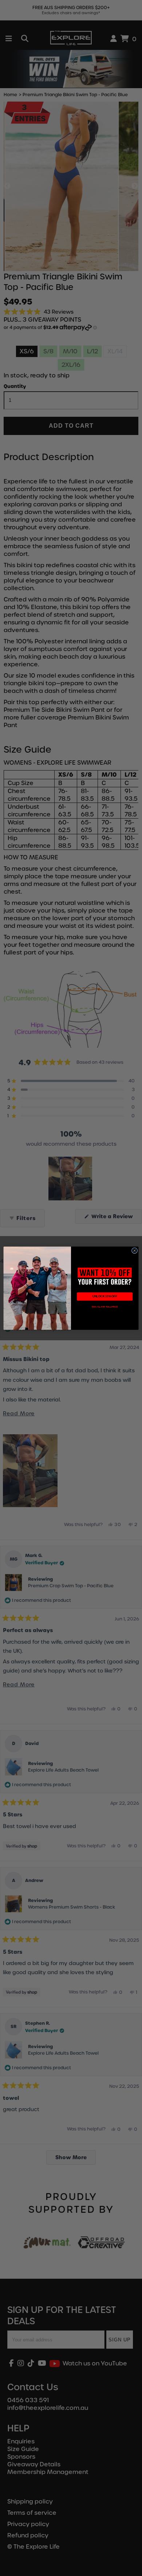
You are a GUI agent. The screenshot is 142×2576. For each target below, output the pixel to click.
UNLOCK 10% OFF (105, 1296)
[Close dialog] (134, 1250)
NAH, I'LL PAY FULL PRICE (105, 1307)
